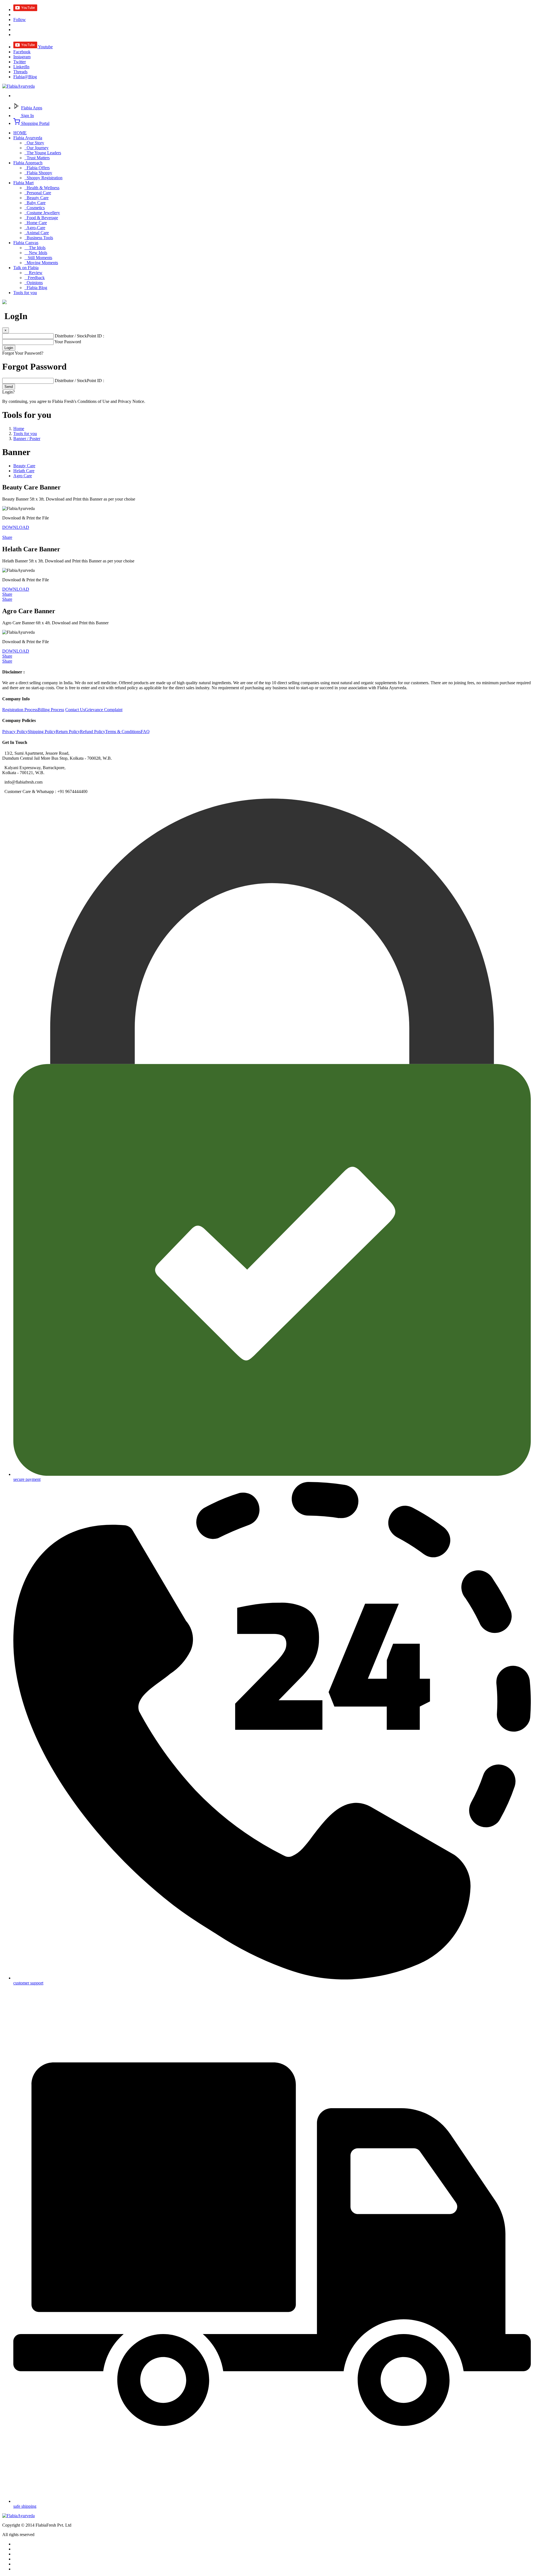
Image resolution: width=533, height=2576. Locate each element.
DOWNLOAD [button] (16, 527)
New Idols (36, 253)
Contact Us (75, 710)
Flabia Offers (37, 168)
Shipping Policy (42, 732)
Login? (8, 392)
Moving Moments (41, 263)
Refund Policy (93, 732)
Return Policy (68, 732)
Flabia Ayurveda (28, 138)
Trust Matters (37, 158)
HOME (20, 133)
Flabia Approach (28, 163)
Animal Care (37, 233)
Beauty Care (37, 198)
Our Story (34, 143)
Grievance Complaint (104, 710)
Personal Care (38, 193)
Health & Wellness (42, 188)
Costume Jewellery (42, 213)
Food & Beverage (41, 218)
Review (33, 273)
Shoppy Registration (43, 178)
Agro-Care (35, 228)
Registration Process (20, 710)
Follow (20, 20)
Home (19, 429)
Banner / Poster (27, 439)
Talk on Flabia (26, 268)
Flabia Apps (32, 108)
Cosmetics (35, 208)
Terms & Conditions (123, 732)
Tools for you (25, 293)
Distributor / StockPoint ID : (79, 336)
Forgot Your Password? (23, 353)
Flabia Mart (23, 183)
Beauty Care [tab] (24, 466)
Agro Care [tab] (23, 476)
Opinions (34, 283)
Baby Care (35, 203)
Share (7, 537)
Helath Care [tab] (24, 471)
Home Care (36, 223)
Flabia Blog (36, 288)
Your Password (68, 342)
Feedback (35, 278)
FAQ (145, 732)
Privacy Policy (15, 732)
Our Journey (37, 148)
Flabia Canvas (26, 243)
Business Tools (39, 238)
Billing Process (51, 710)
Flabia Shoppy (38, 173)
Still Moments (38, 258)
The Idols (35, 248)
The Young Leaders (43, 153)
